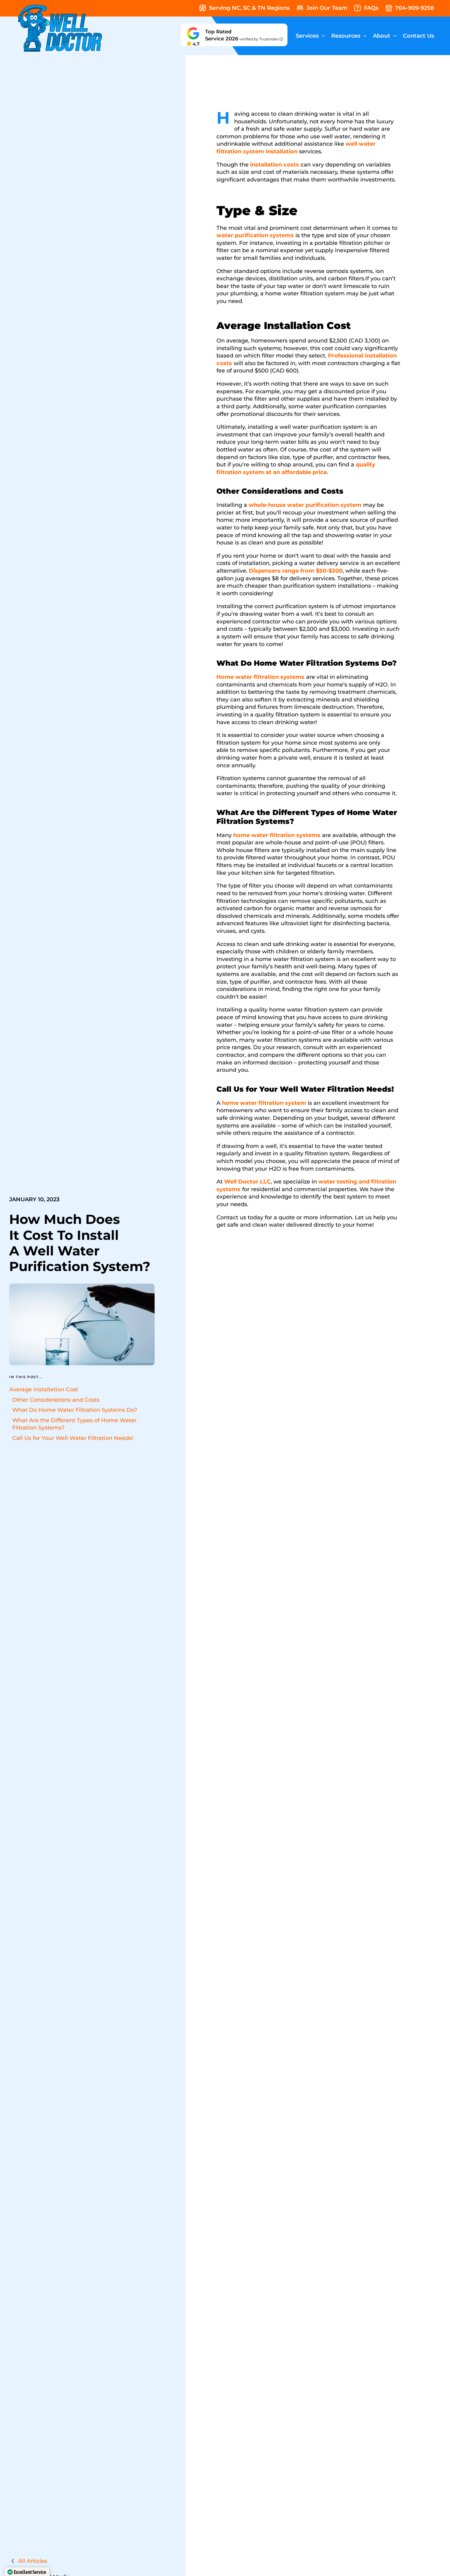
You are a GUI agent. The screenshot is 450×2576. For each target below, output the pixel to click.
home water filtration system (264, 1103)
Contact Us (418, 36)
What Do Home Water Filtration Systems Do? (75, 1410)
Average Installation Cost (44, 1389)
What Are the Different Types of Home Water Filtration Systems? (74, 1424)
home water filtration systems (277, 835)
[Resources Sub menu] (365, 36)
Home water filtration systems (261, 677)
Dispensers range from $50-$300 (296, 571)
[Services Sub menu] (323, 36)
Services (307, 36)
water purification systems (255, 235)
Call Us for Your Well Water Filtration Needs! (73, 1438)
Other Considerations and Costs (56, 1400)
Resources (346, 36)
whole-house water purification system (304, 505)
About (382, 36)
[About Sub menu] (395, 36)
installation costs (275, 165)
